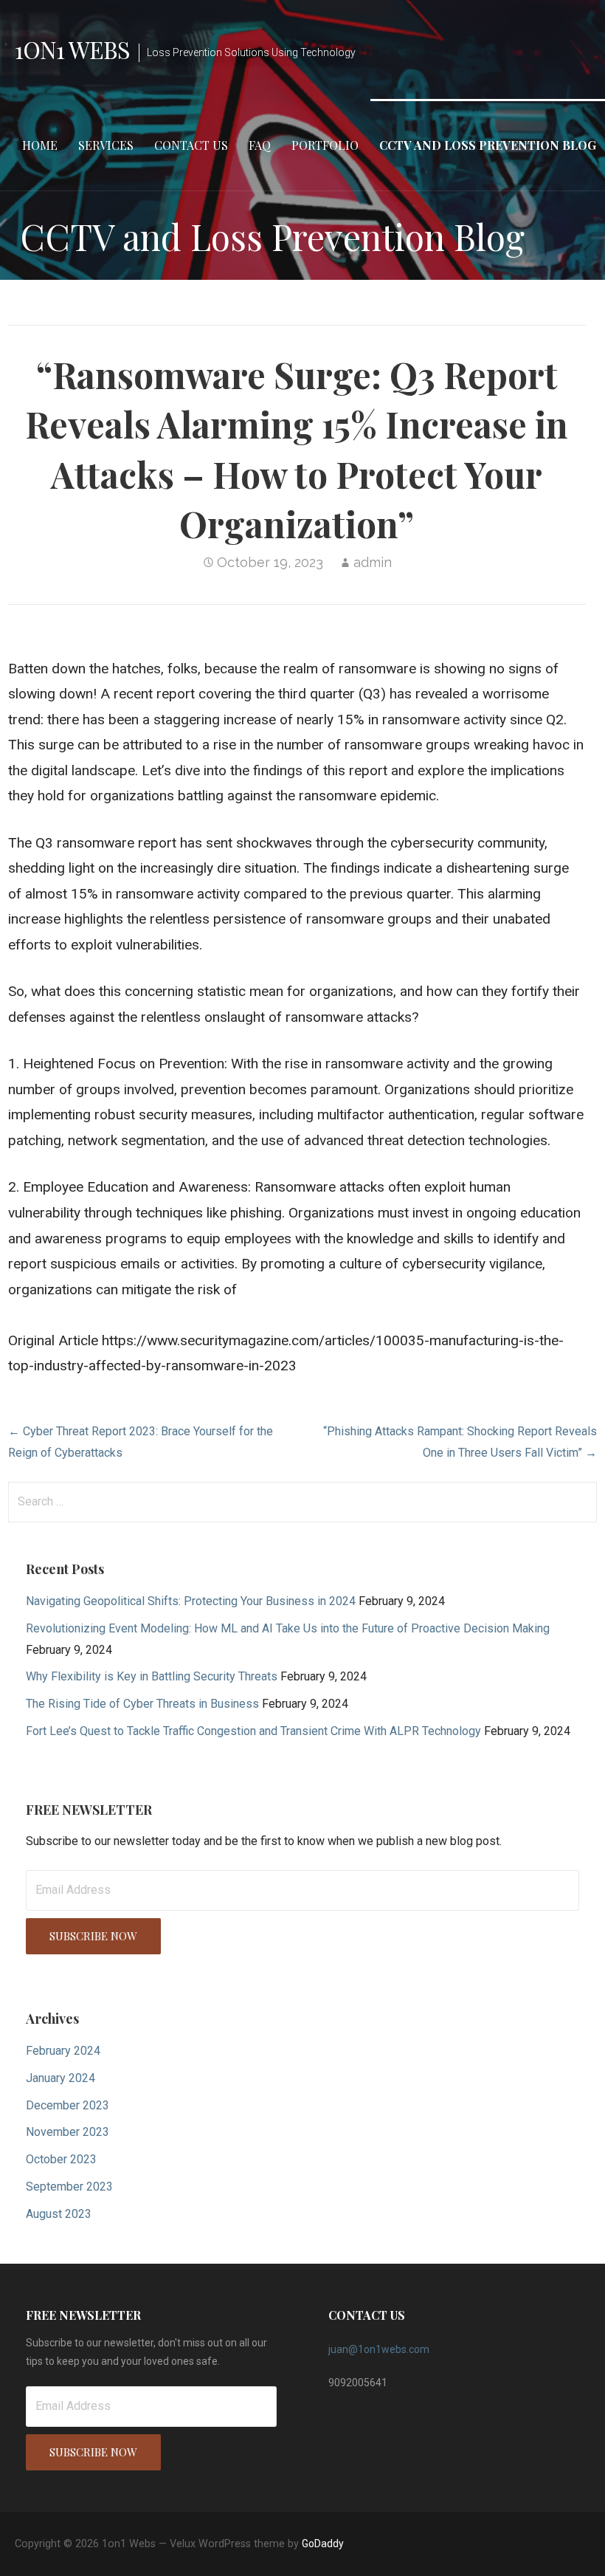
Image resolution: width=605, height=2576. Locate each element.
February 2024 (63, 2051)
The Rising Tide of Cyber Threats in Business (142, 1704)
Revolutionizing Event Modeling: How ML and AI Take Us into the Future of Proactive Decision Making (288, 1628)
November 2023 (68, 2132)
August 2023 (59, 2214)
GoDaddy (323, 2544)
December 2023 (68, 2105)
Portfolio (325, 145)
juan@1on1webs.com (379, 2349)
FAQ (260, 145)
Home (40, 145)
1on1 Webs (72, 49)
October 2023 (61, 2159)
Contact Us (191, 145)
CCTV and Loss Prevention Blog (488, 145)
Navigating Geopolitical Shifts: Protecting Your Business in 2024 (191, 1601)
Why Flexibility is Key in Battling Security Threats (152, 1676)
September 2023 (69, 2187)
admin (373, 562)
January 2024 (60, 2078)
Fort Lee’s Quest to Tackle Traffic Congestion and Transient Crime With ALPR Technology (253, 1731)
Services (106, 145)
